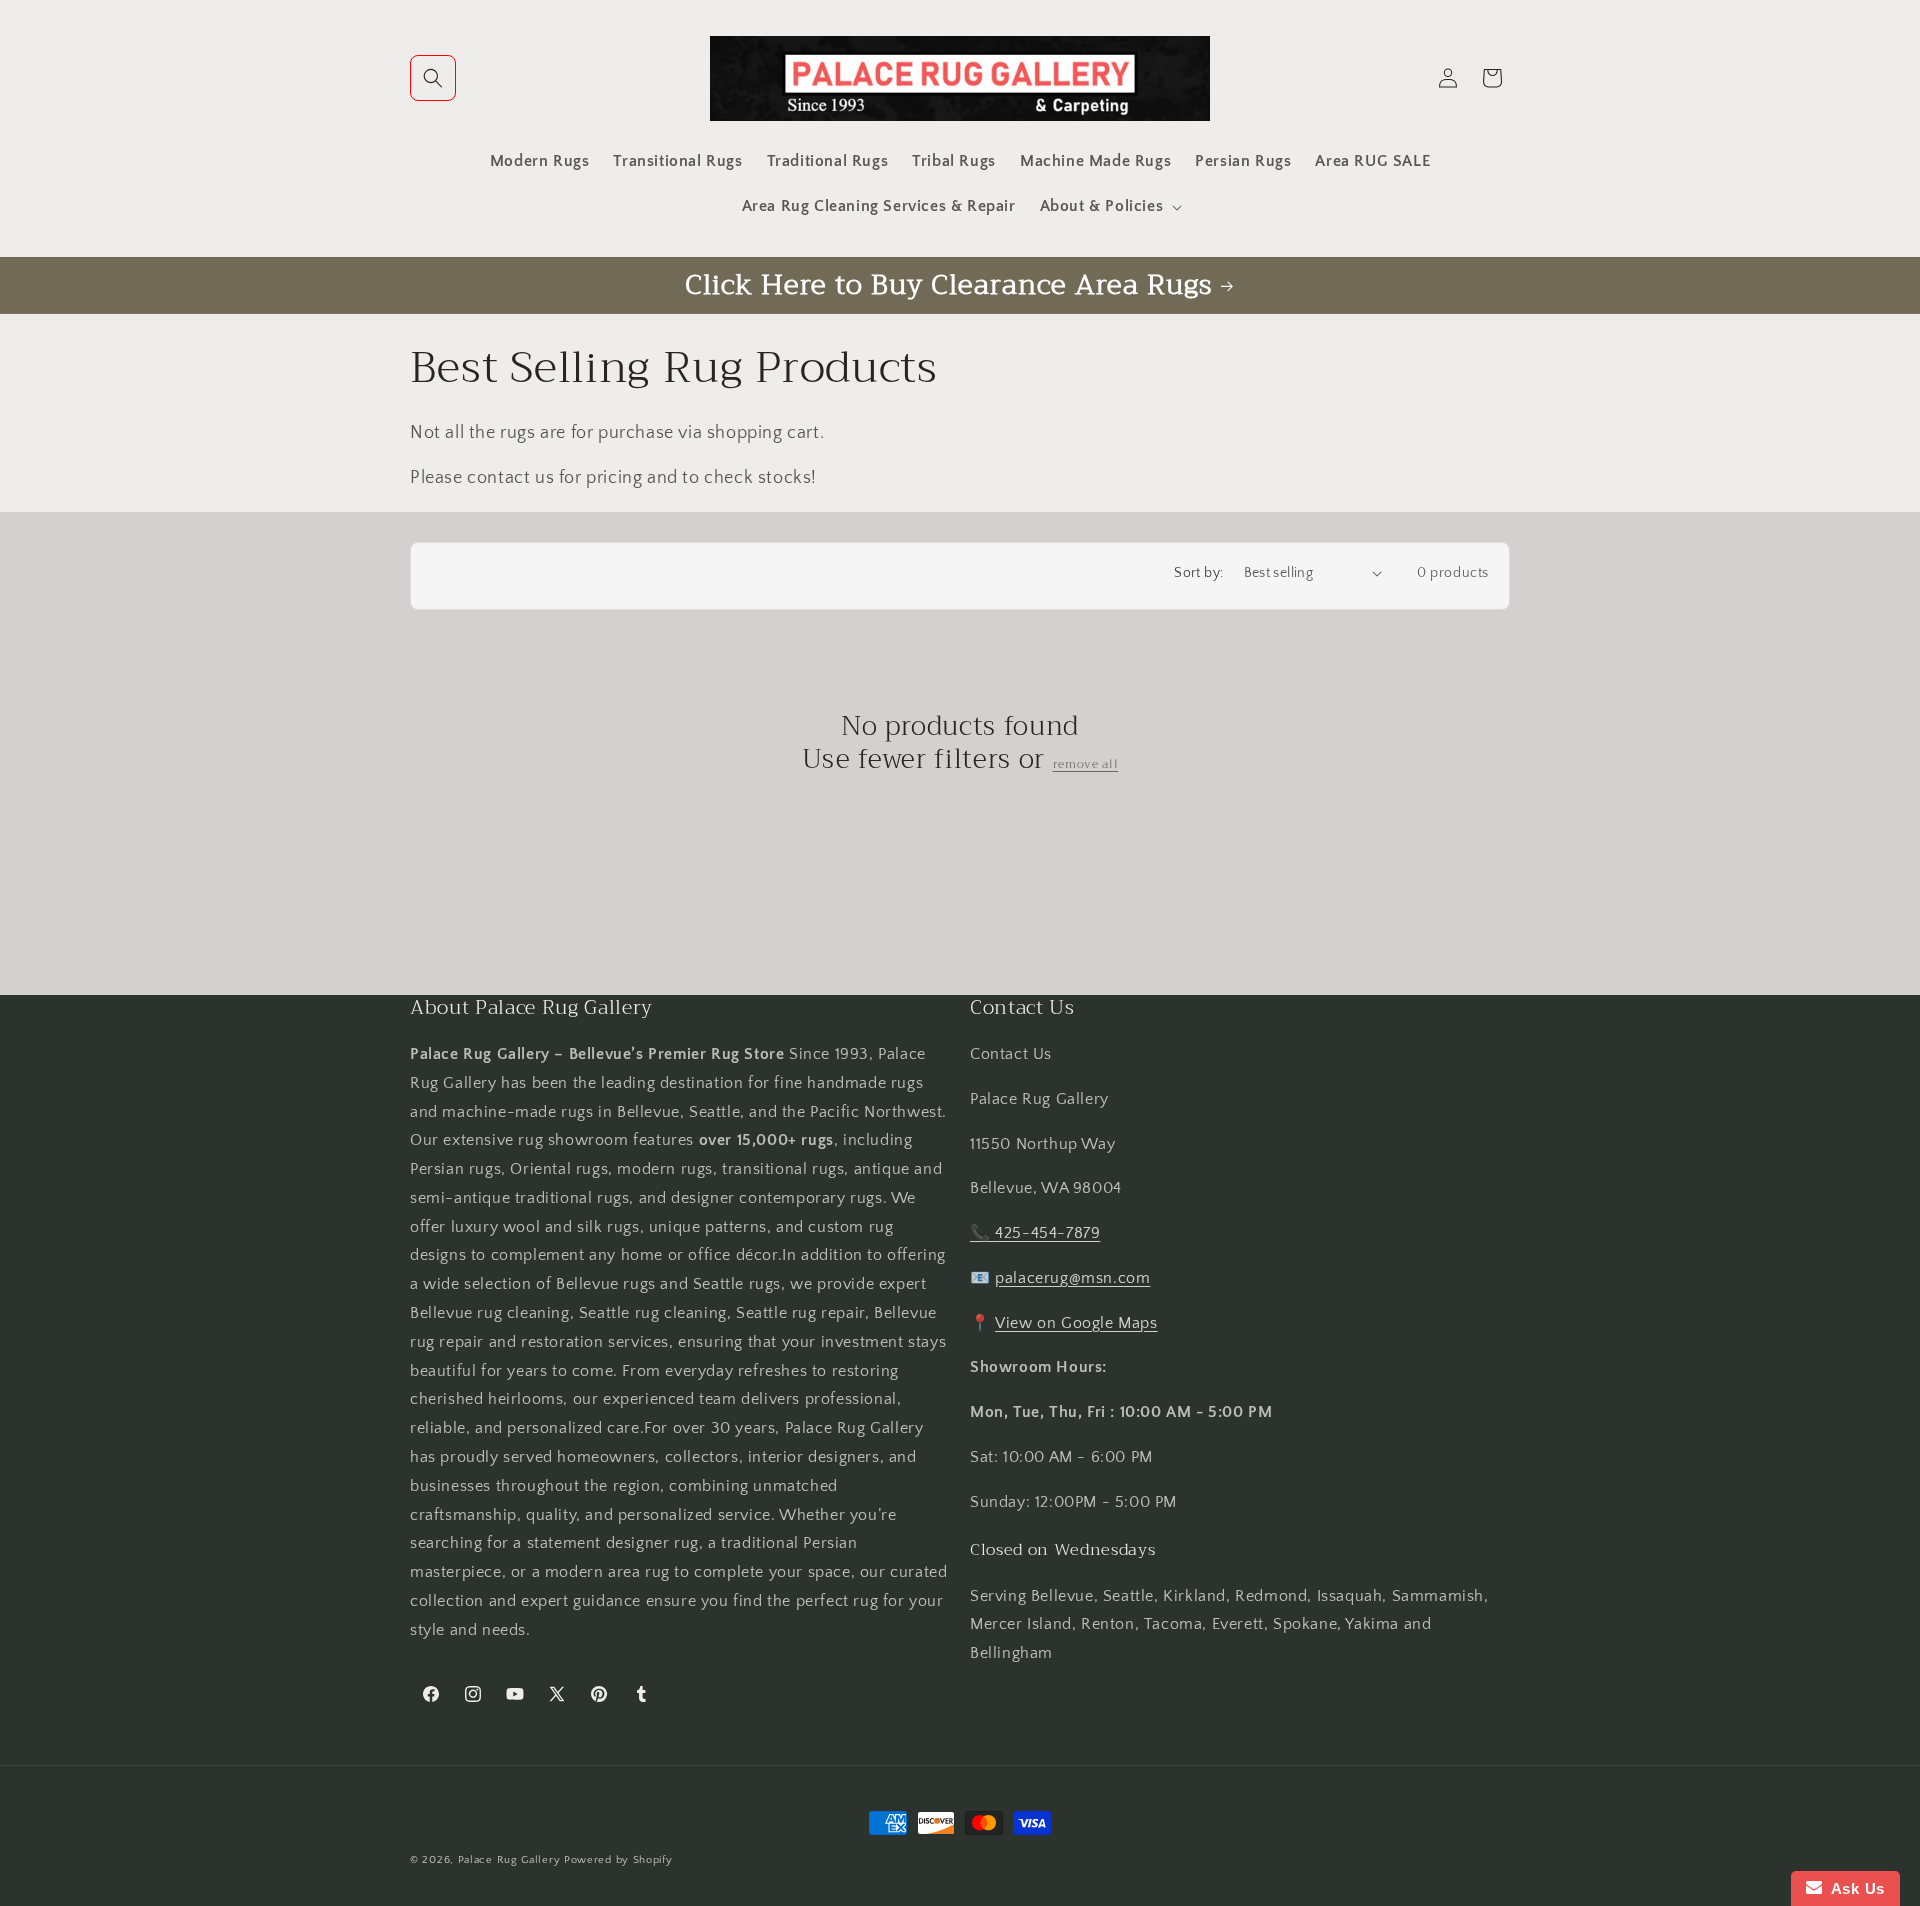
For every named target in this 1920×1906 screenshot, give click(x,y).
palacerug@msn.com (1072, 1278)
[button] (433, 78)
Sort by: (1198, 573)
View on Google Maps (1076, 1323)
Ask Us (1853, 1888)
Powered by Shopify (618, 1860)
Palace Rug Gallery (509, 1860)
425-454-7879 (1047, 1233)
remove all (1086, 764)
